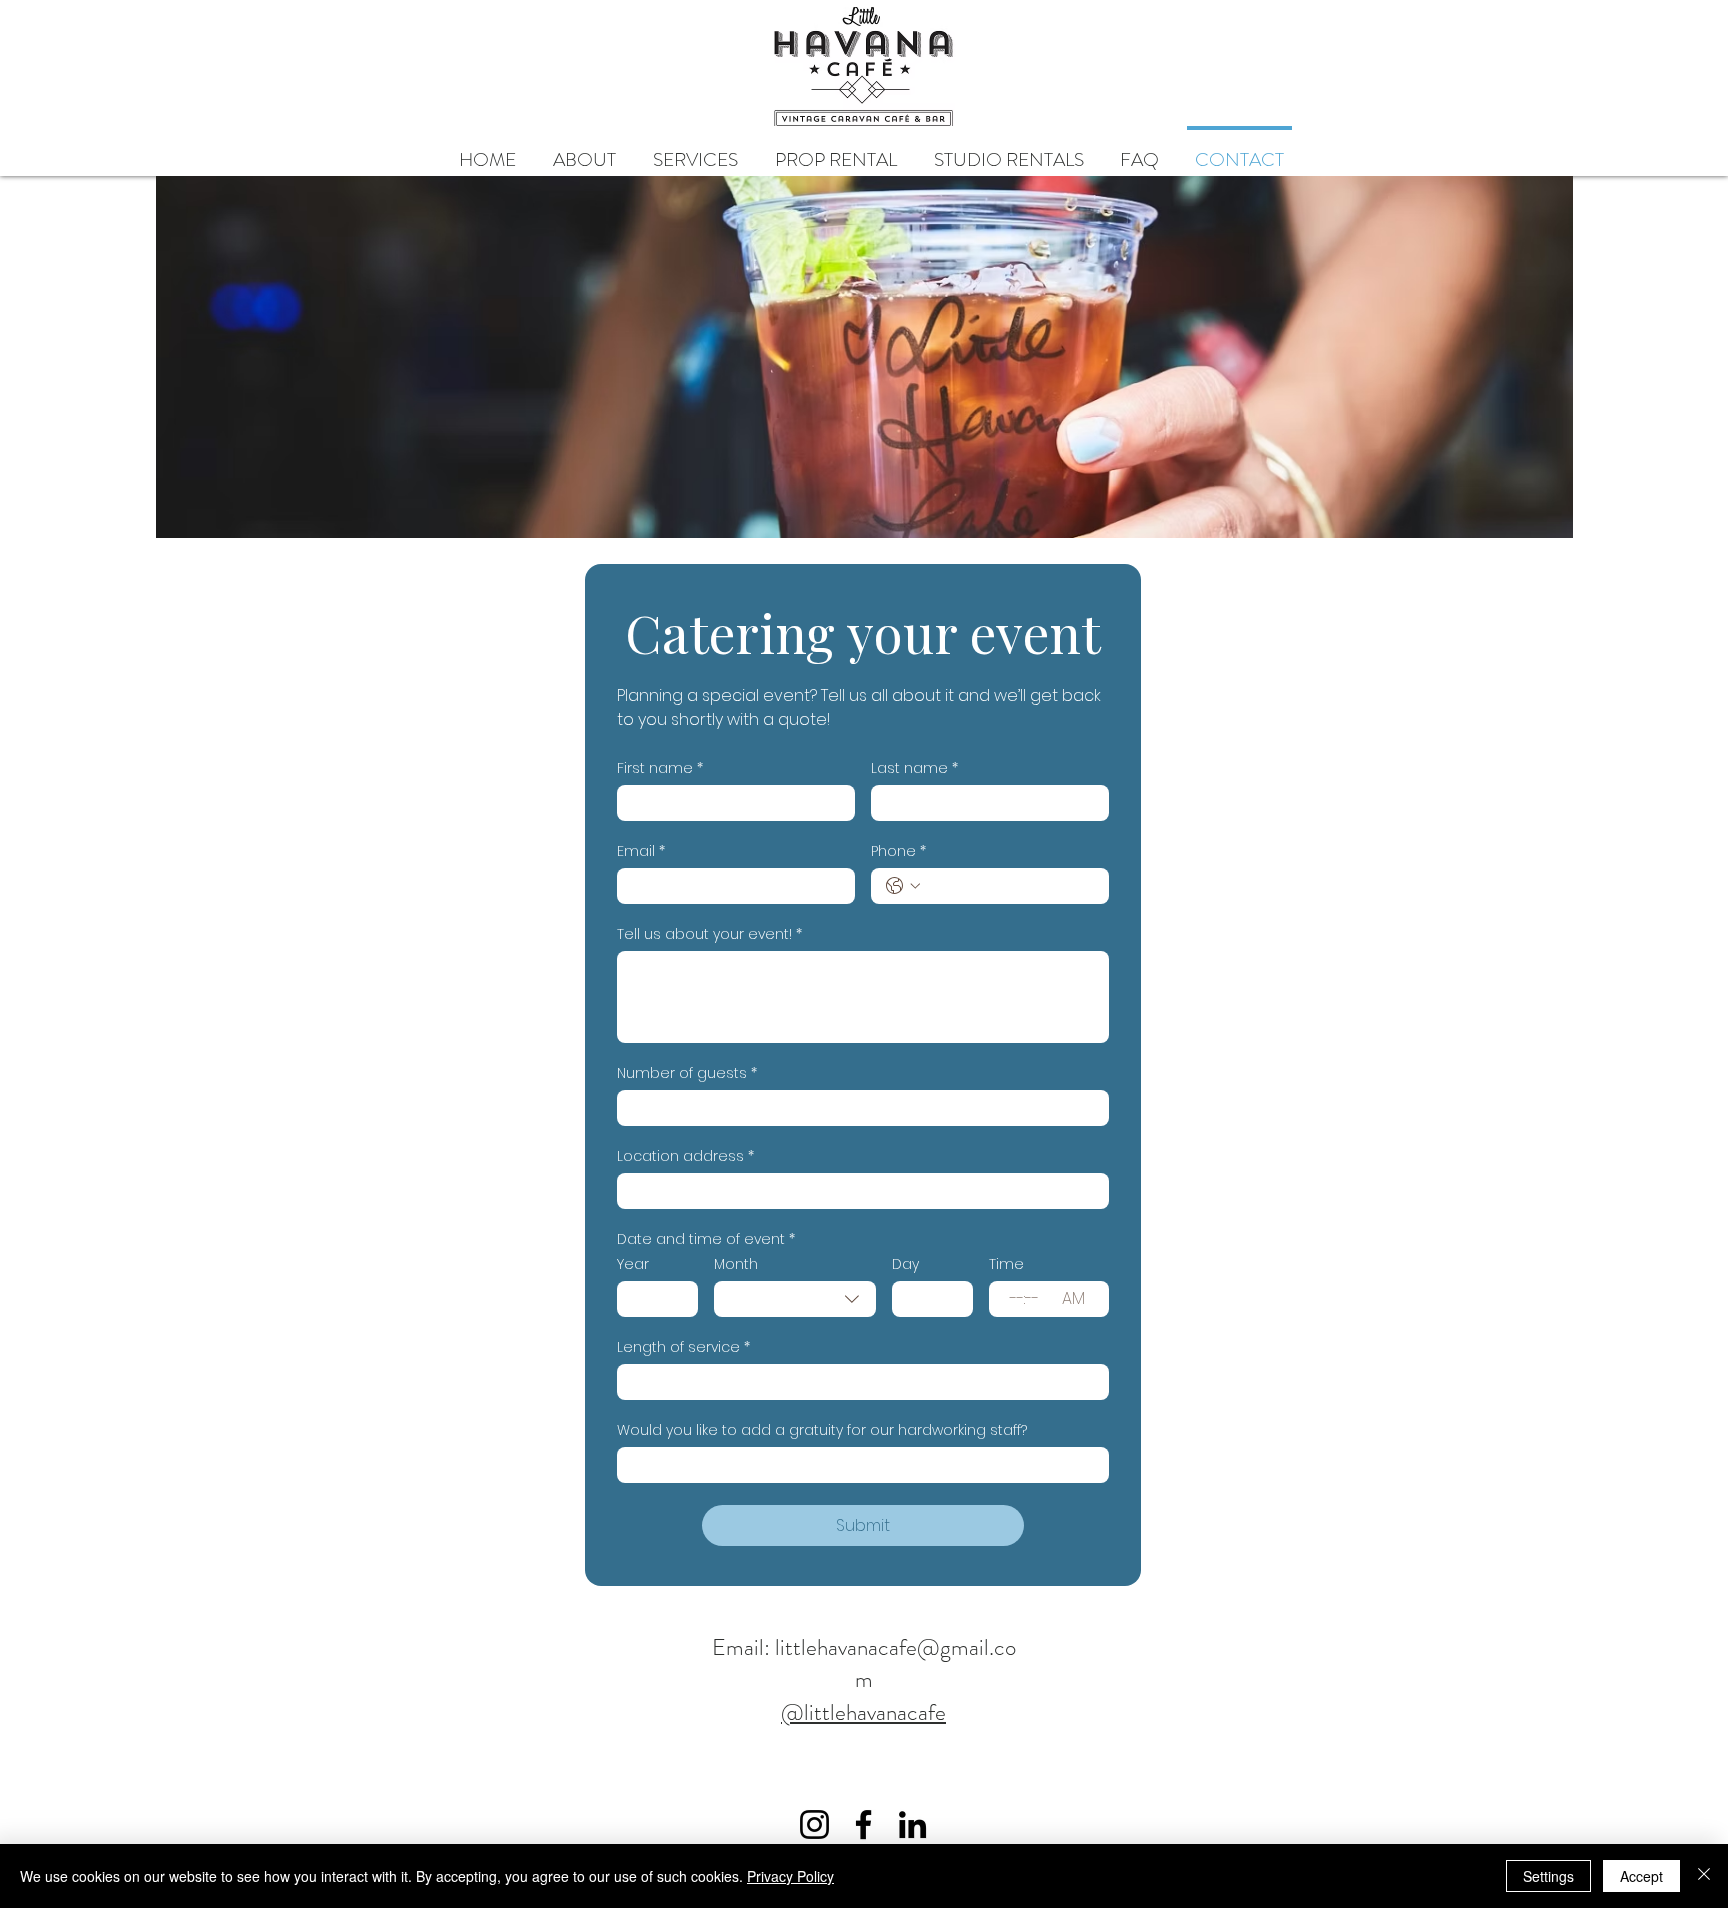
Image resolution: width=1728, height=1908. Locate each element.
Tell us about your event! (709, 934)
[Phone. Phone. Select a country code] (903, 886)
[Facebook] (863, 1824)
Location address (685, 1156)
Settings (1548, 1876)
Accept (1641, 1876)
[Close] (1704, 1876)
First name (660, 768)
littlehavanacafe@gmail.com (895, 1663)
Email (641, 851)
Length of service (683, 1347)
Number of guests (687, 1073)
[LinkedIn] (912, 1824)
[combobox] (795, 1299)
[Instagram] (814, 1824)
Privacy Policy (790, 1876)
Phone (898, 851)
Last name (914, 768)
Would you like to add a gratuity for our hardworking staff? (822, 1430)
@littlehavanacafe (863, 1712)
